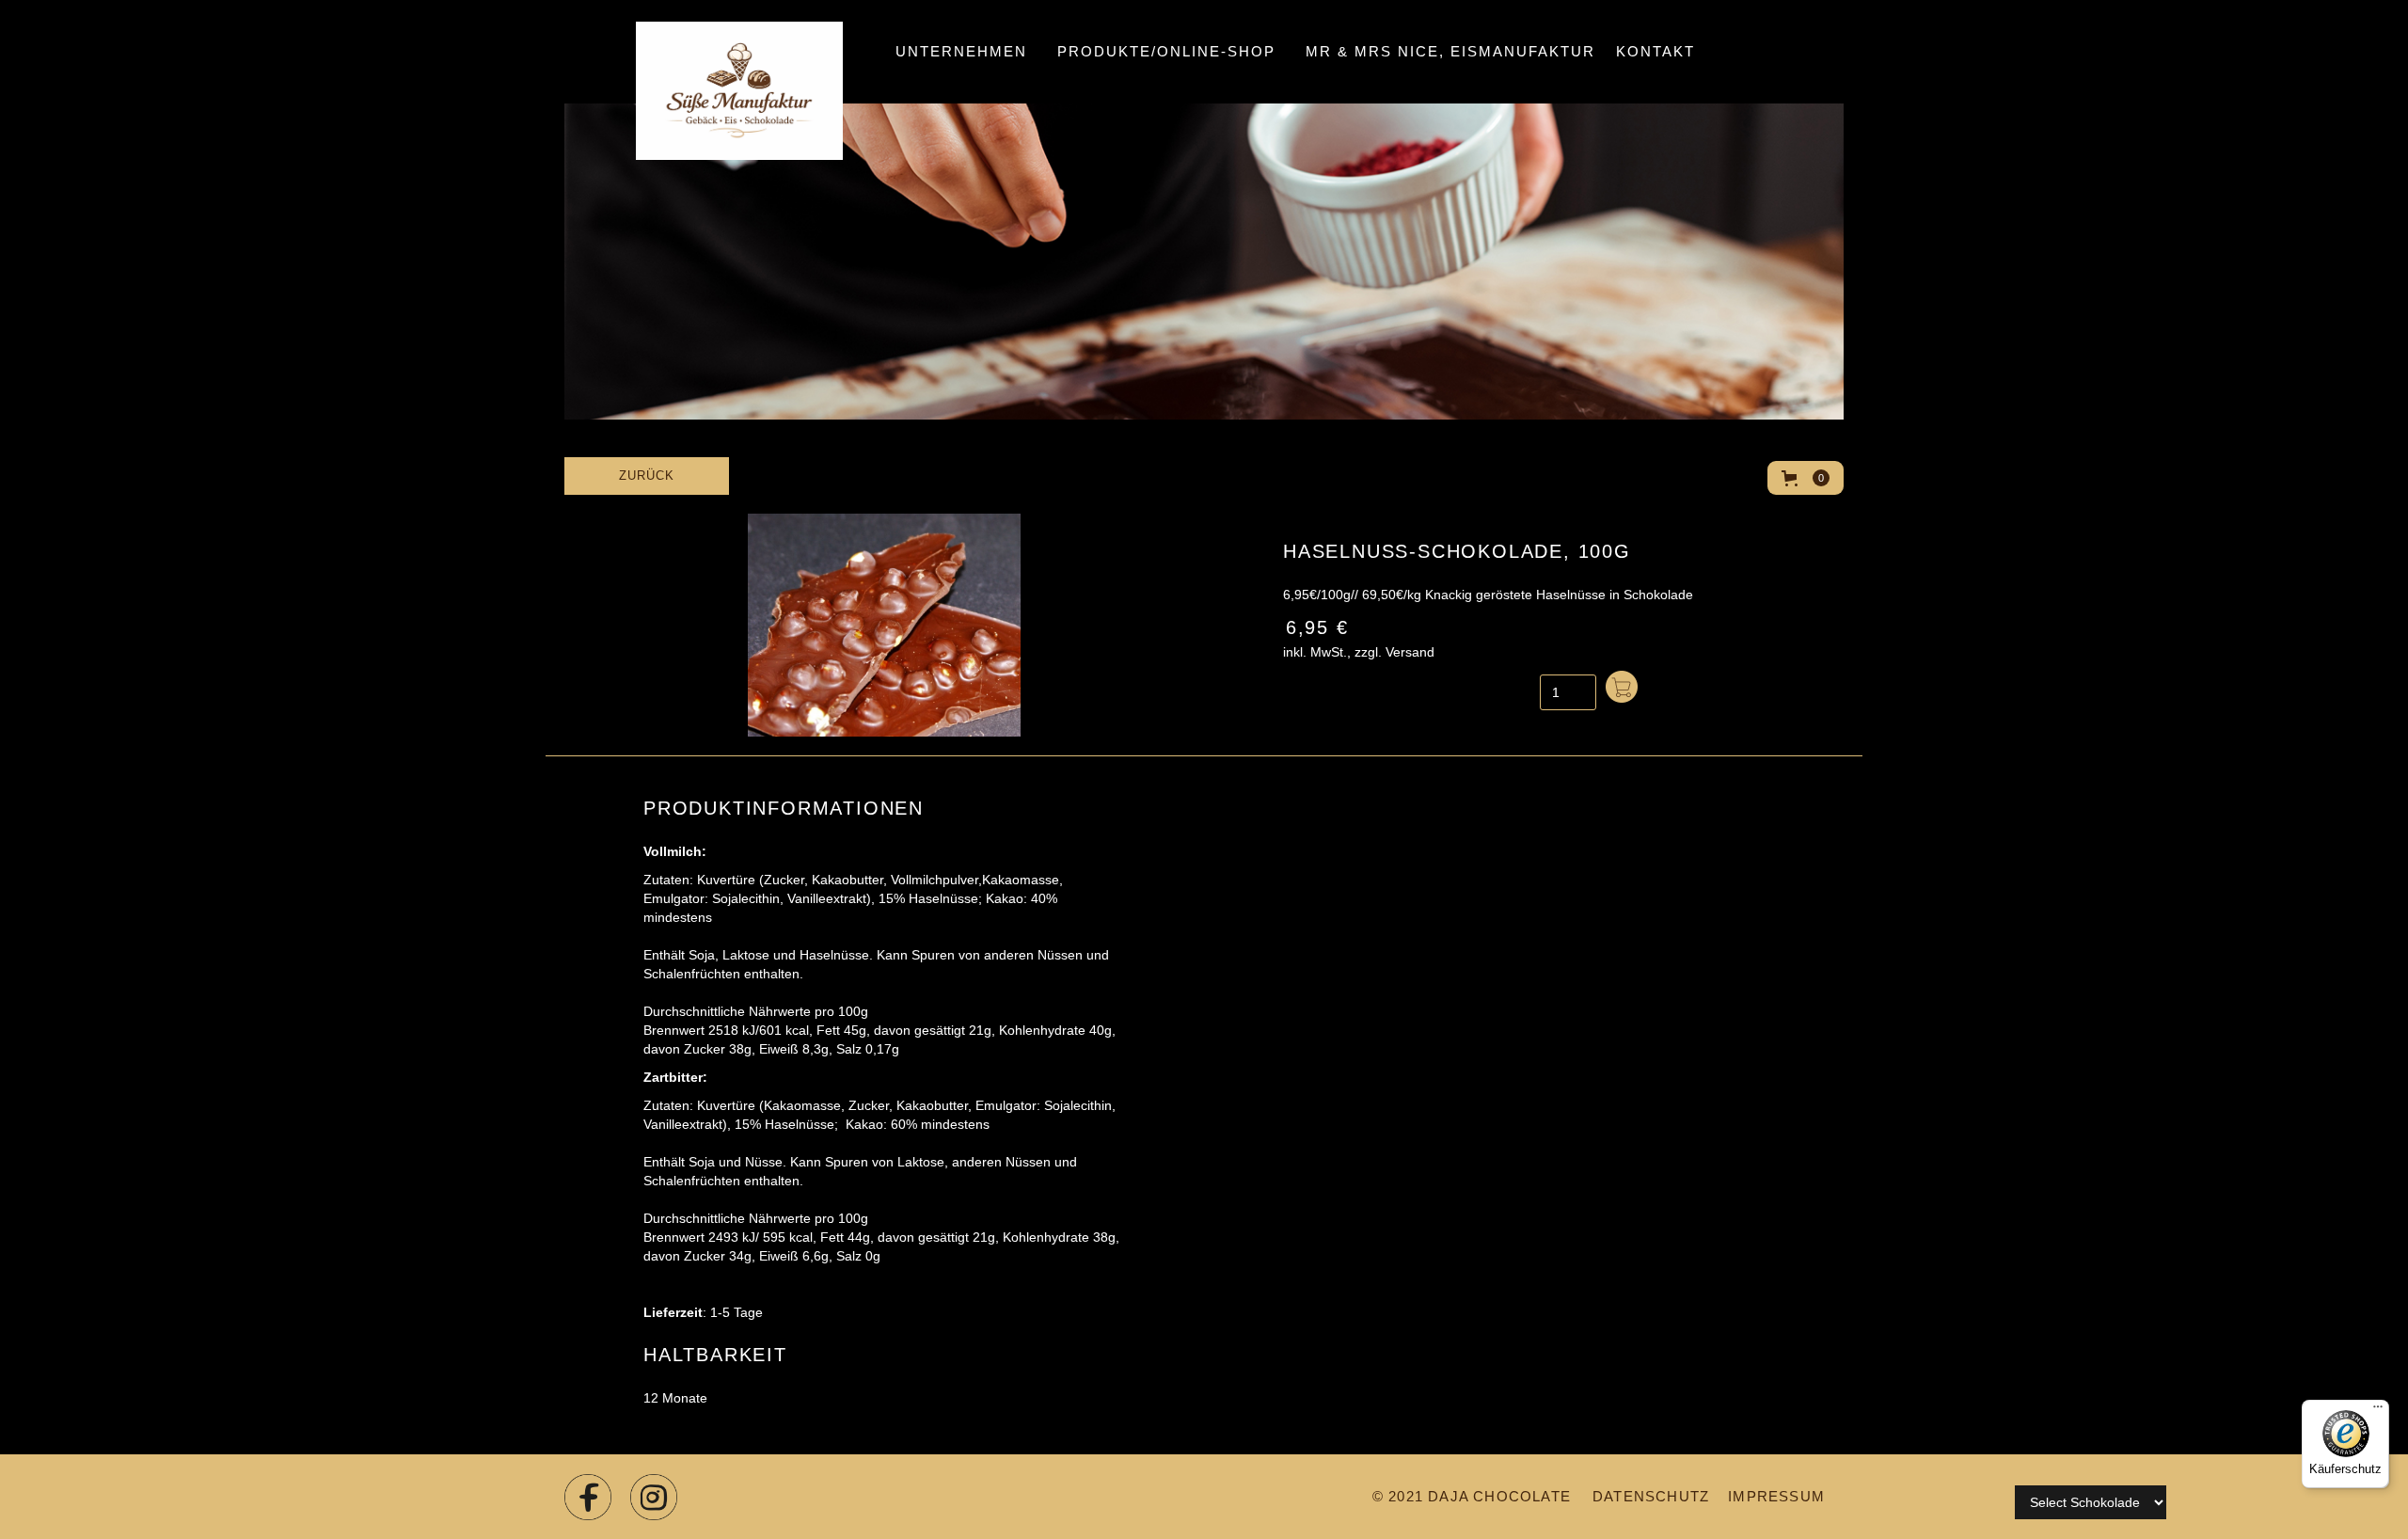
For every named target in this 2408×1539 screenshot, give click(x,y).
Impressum (1776, 1496)
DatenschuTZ (1651, 1496)
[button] (1166, 52)
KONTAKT (1655, 51)
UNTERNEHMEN (961, 51)
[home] (711, 52)
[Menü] (2378, 1411)
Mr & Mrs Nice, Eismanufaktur (1450, 51)
